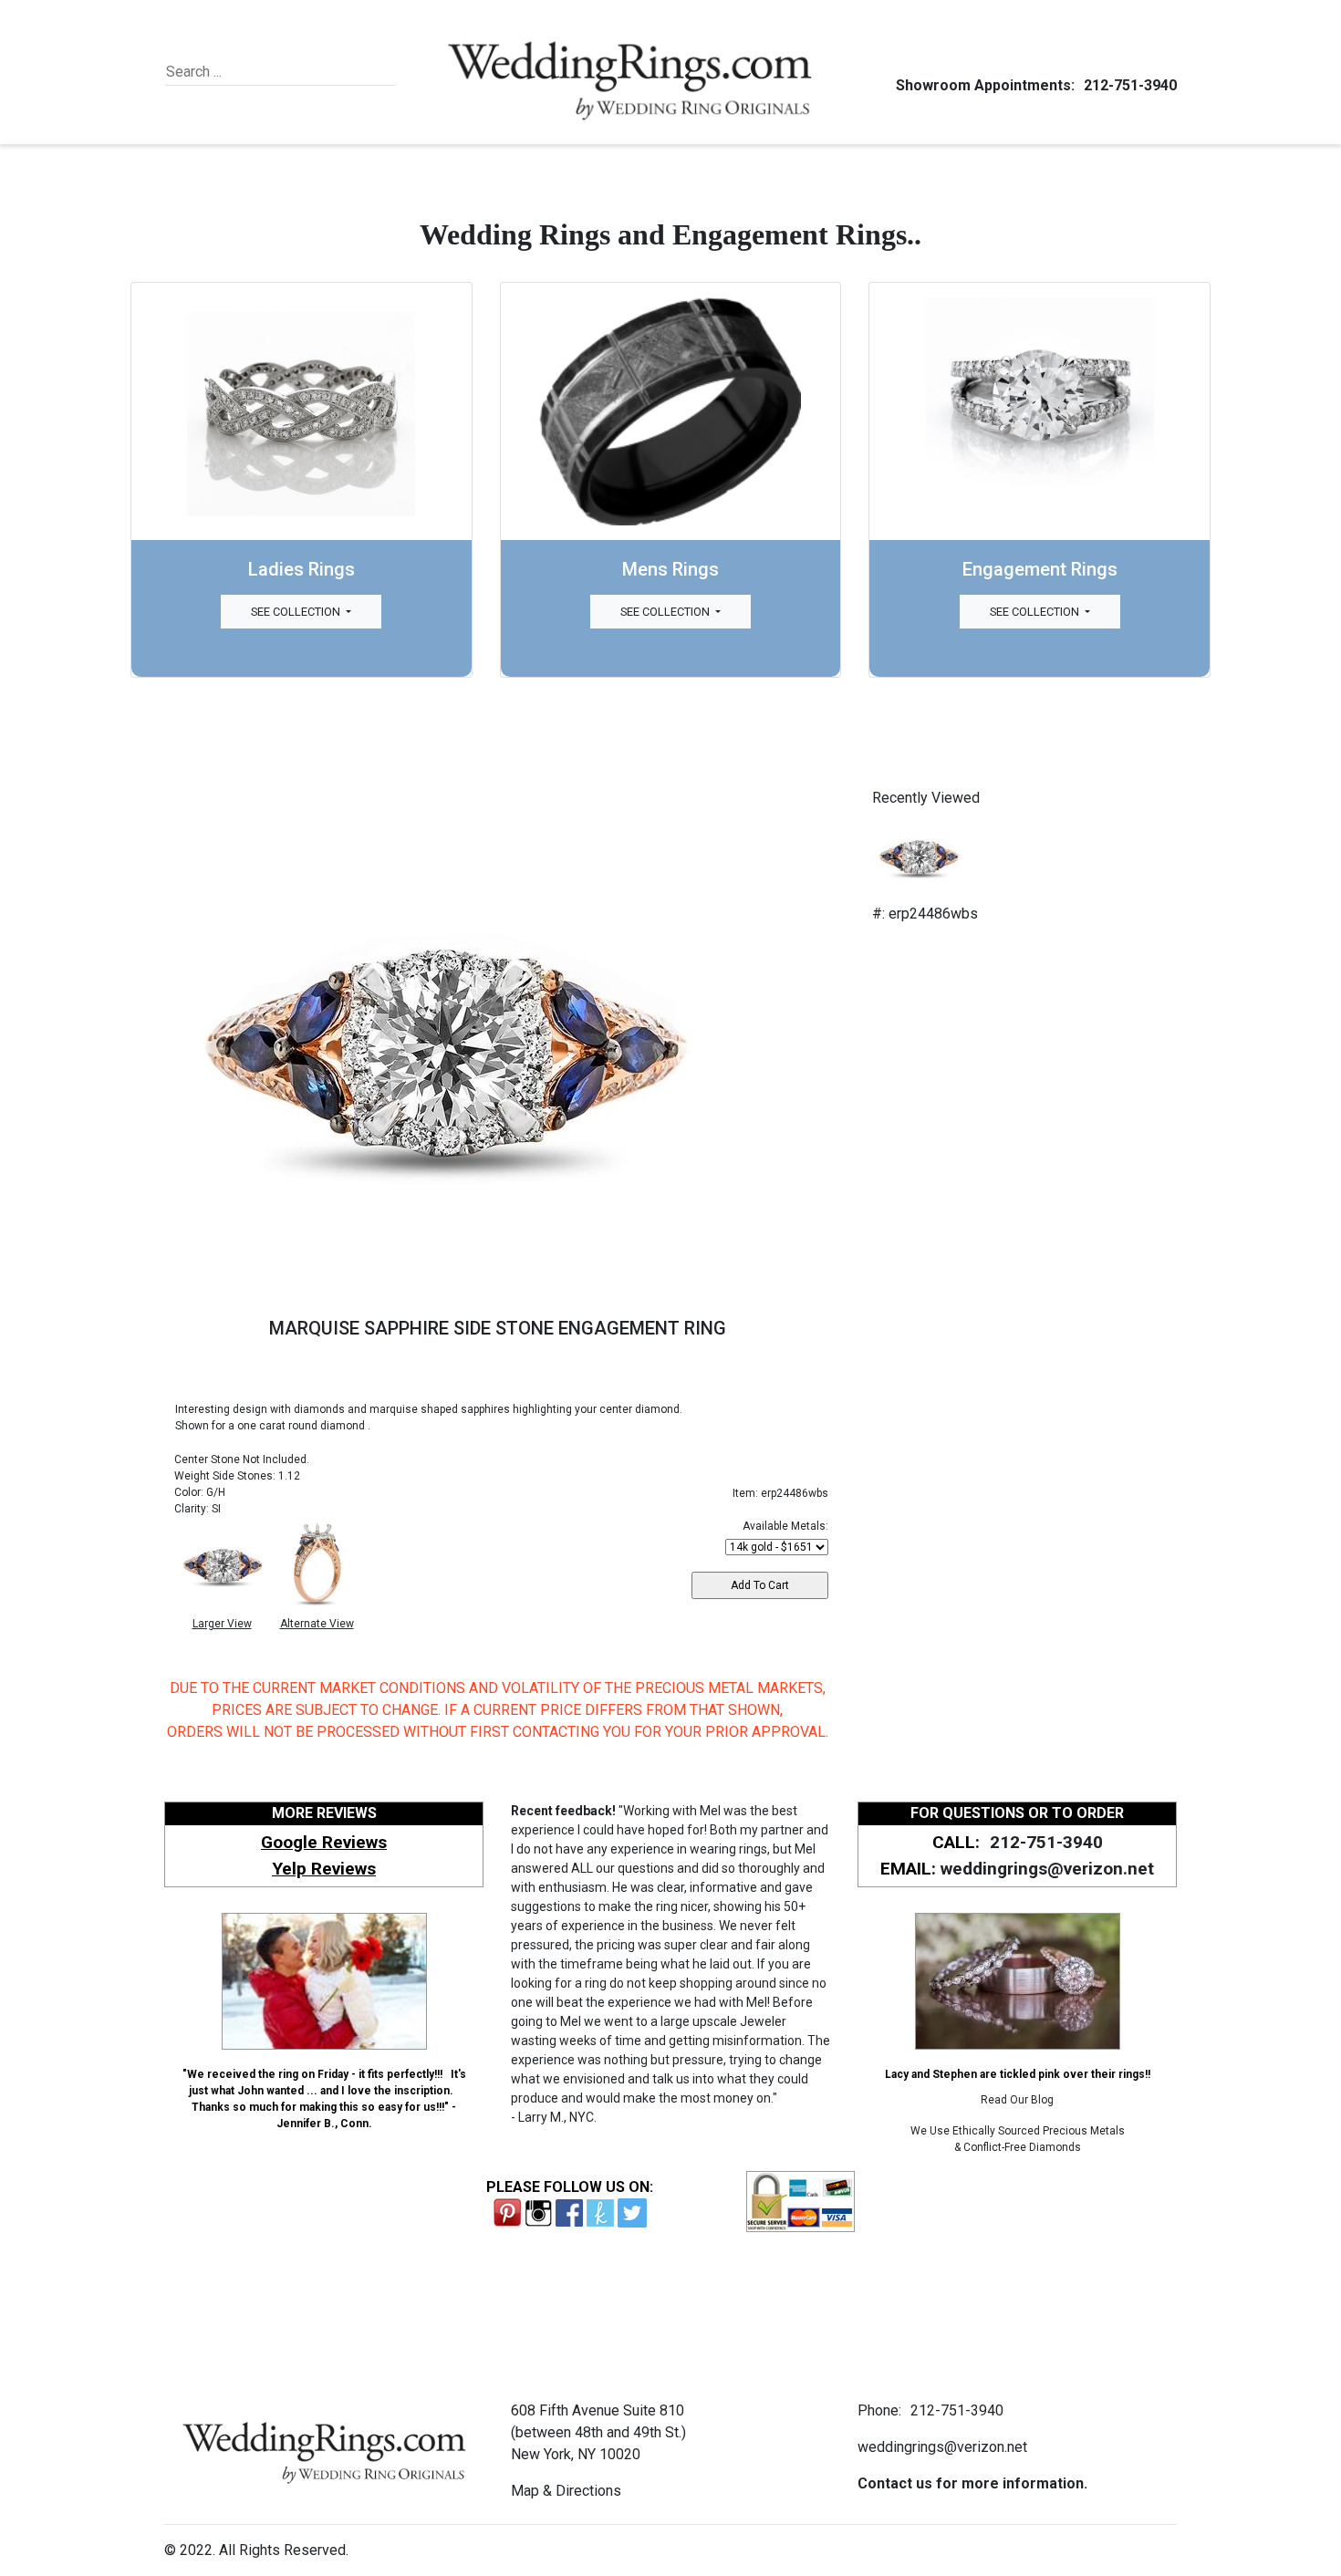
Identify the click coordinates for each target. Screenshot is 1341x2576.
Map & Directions (566, 2491)
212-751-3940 (1130, 85)
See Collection (297, 612)
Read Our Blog (1017, 2100)
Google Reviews (324, 1842)
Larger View (222, 1624)
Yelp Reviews (324, 1869)
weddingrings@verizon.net (1047, 1869)
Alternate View (317, 1624)
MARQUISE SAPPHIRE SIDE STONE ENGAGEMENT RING (498, 1328)
